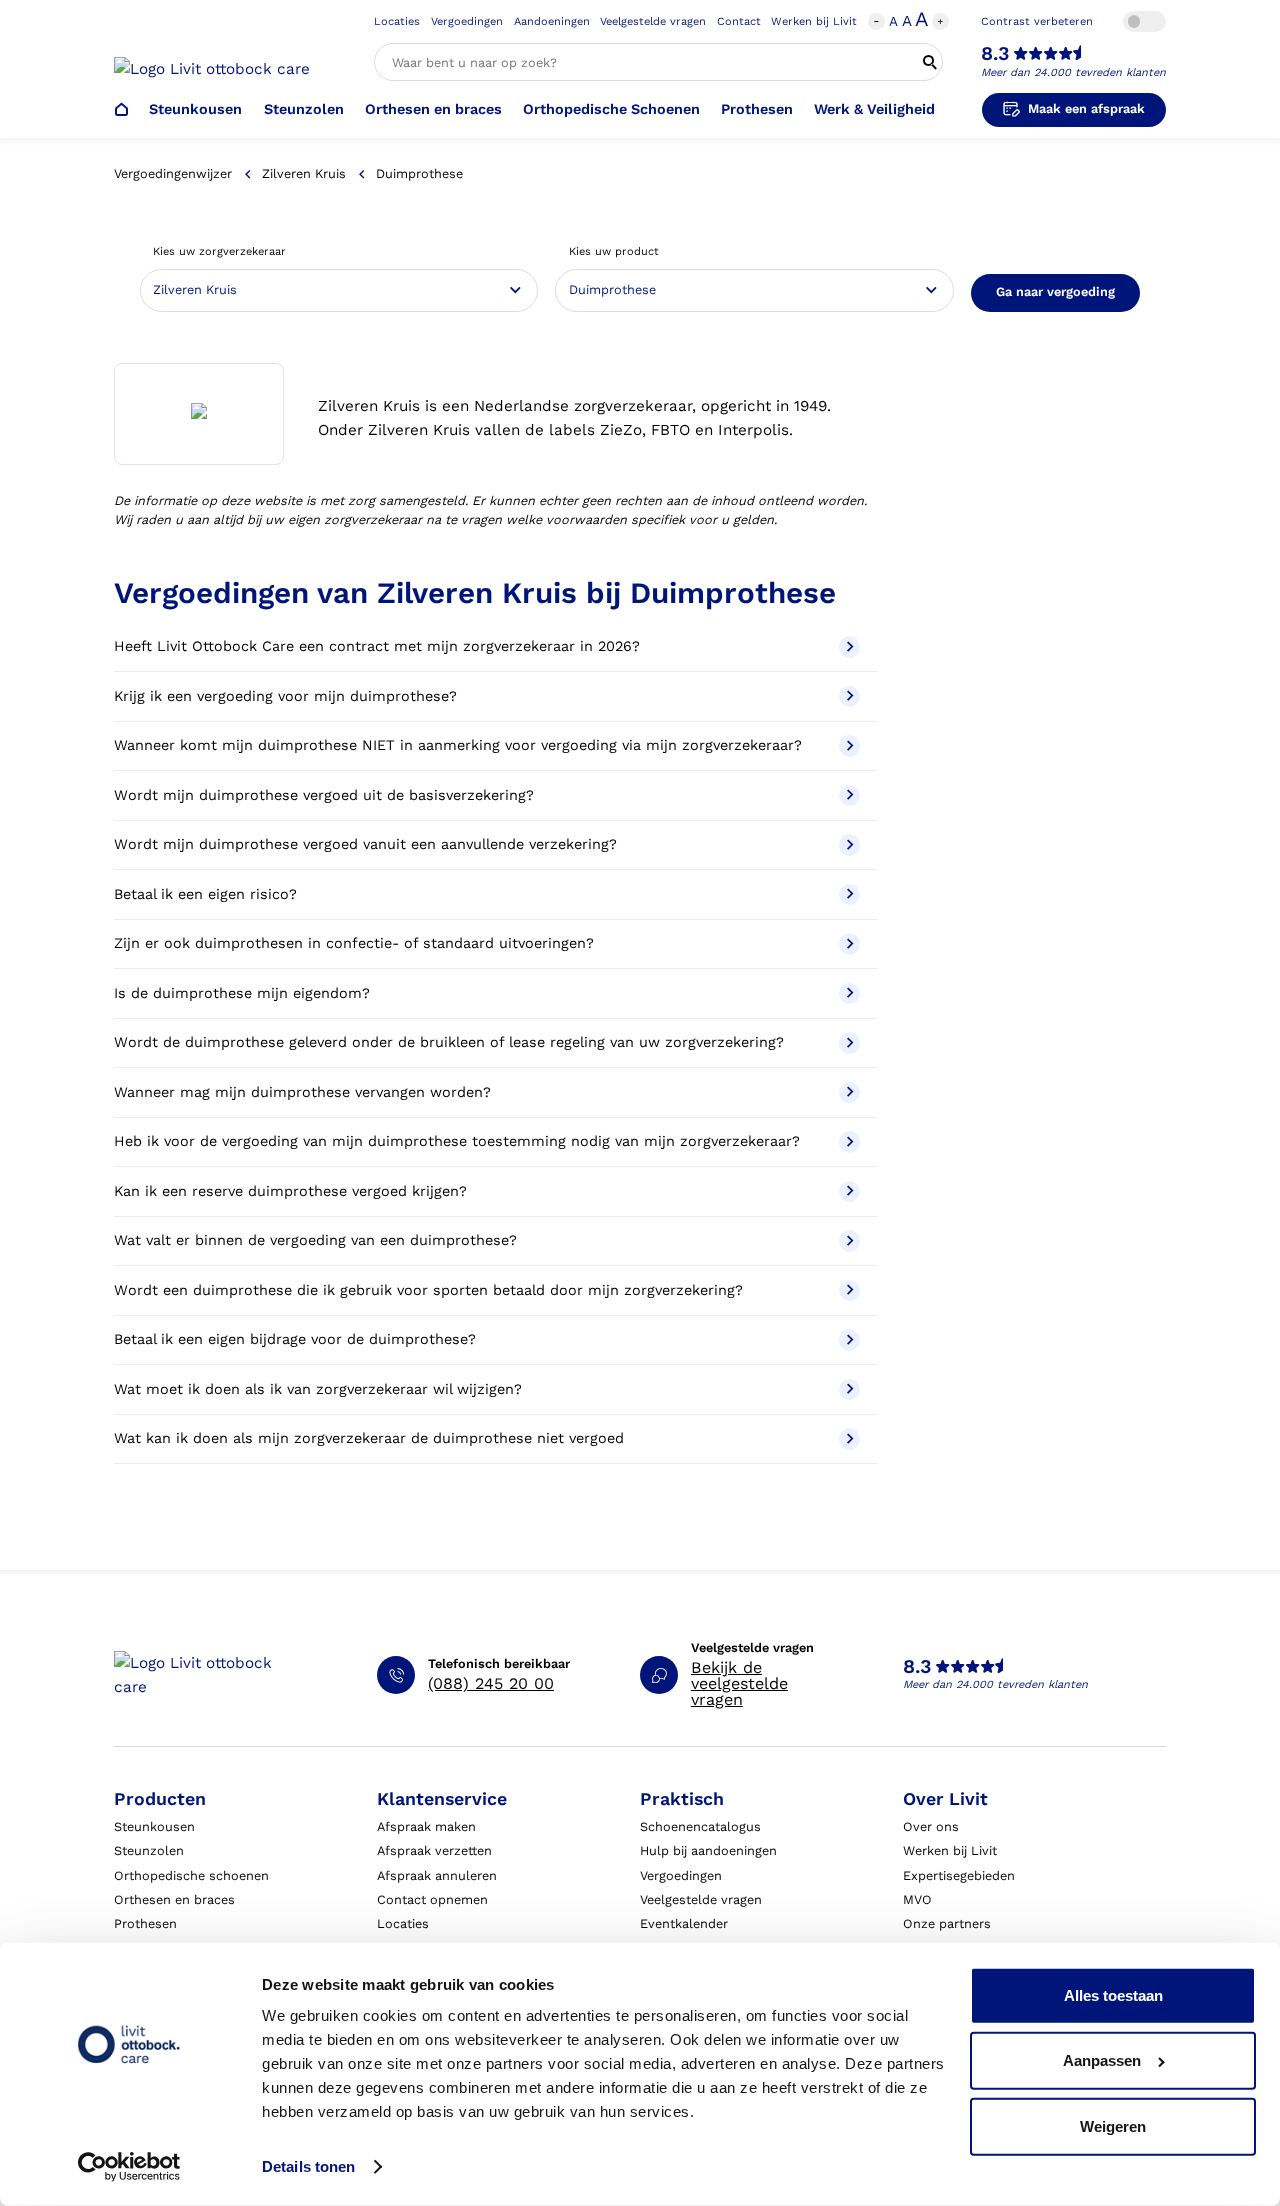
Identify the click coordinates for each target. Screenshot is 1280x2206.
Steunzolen (304, 109)
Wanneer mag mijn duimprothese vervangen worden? (302, 1092)
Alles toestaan (1113, 1995)
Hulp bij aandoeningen (708, 1850)
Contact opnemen (432, 1899)
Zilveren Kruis (304, 173)
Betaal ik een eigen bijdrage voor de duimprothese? (295, 1339)
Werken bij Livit (814, 21)
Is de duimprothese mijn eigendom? (242, 993)
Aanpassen (1102, 2060)
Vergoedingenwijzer (173, 173)
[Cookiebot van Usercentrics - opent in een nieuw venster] (129, 2167)
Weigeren (1113, 2126)
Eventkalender (684, 1923)
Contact (739, 21)
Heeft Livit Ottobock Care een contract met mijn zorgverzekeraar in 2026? (377, 646)
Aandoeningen (552, 21)
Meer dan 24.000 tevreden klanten (1073, 72)
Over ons (931, 1826)
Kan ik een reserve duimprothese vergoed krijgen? (290, 1191)
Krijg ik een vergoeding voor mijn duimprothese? (285, 696)
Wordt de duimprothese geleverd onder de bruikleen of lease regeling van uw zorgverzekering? (449, 1042)
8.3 (995, 54)
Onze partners (947, 1923)
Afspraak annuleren (437, 1875)
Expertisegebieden (959, 1875)
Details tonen (308, 2166)
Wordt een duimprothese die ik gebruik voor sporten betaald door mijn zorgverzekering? (428, 1290)
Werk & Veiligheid (874, 109)
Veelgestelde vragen (653, 21)
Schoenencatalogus (700, 1826)
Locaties (397, 21)
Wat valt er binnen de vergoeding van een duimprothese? (315, 1240)
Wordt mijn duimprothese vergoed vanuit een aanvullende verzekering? (365, 844)
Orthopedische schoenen (191, 1875)
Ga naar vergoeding (1055, 291)
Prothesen (757, 109)
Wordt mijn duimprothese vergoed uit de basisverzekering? (324, 795)
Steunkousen (195, 109)
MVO (917, 1899)
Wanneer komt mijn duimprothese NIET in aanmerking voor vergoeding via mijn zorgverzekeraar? (458, 745)
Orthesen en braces (433, 109)
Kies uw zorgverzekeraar (219, 251)
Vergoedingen (467, 21)
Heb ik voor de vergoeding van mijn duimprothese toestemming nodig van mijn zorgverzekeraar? (457, 1141)
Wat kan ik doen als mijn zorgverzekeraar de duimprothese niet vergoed (369, 1438)
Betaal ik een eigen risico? (205, 894)
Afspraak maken (426, 1826)
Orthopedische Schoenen (611, 109)
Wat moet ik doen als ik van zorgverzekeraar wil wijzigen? (318, 1389)
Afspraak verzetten (434, 1850)
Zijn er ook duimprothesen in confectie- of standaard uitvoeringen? (354, 943)
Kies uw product (614, 251)
